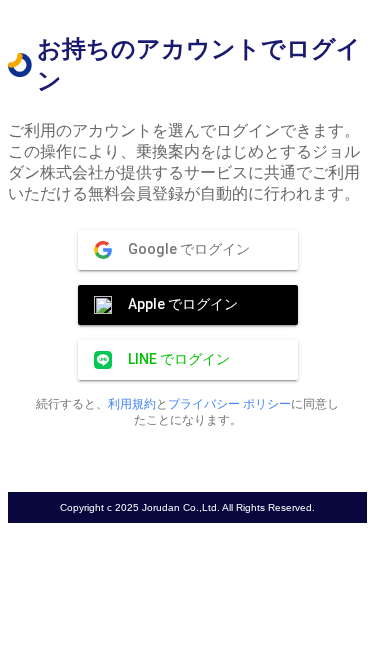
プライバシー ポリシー (229, 404)
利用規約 (132, 404)
